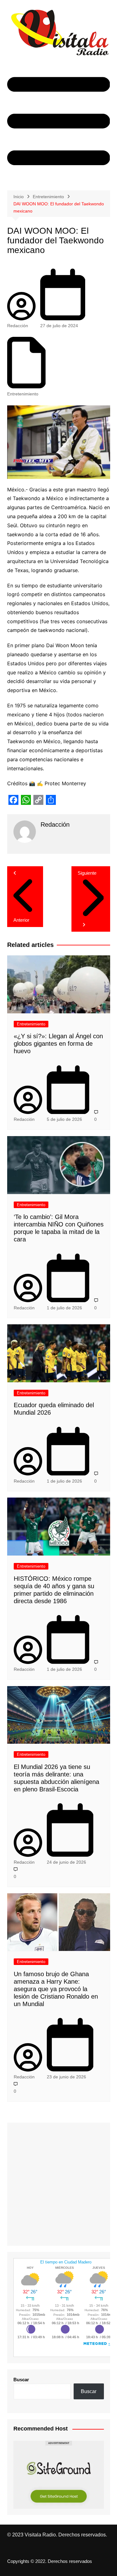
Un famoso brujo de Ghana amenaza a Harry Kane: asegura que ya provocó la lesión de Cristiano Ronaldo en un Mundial (56, 1989)
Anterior (21, 920)
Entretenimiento (23, 394)
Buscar (21, 2380)
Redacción (18, 326)
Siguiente (87, 873)
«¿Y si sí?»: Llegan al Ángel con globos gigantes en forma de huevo (58, 1044)
